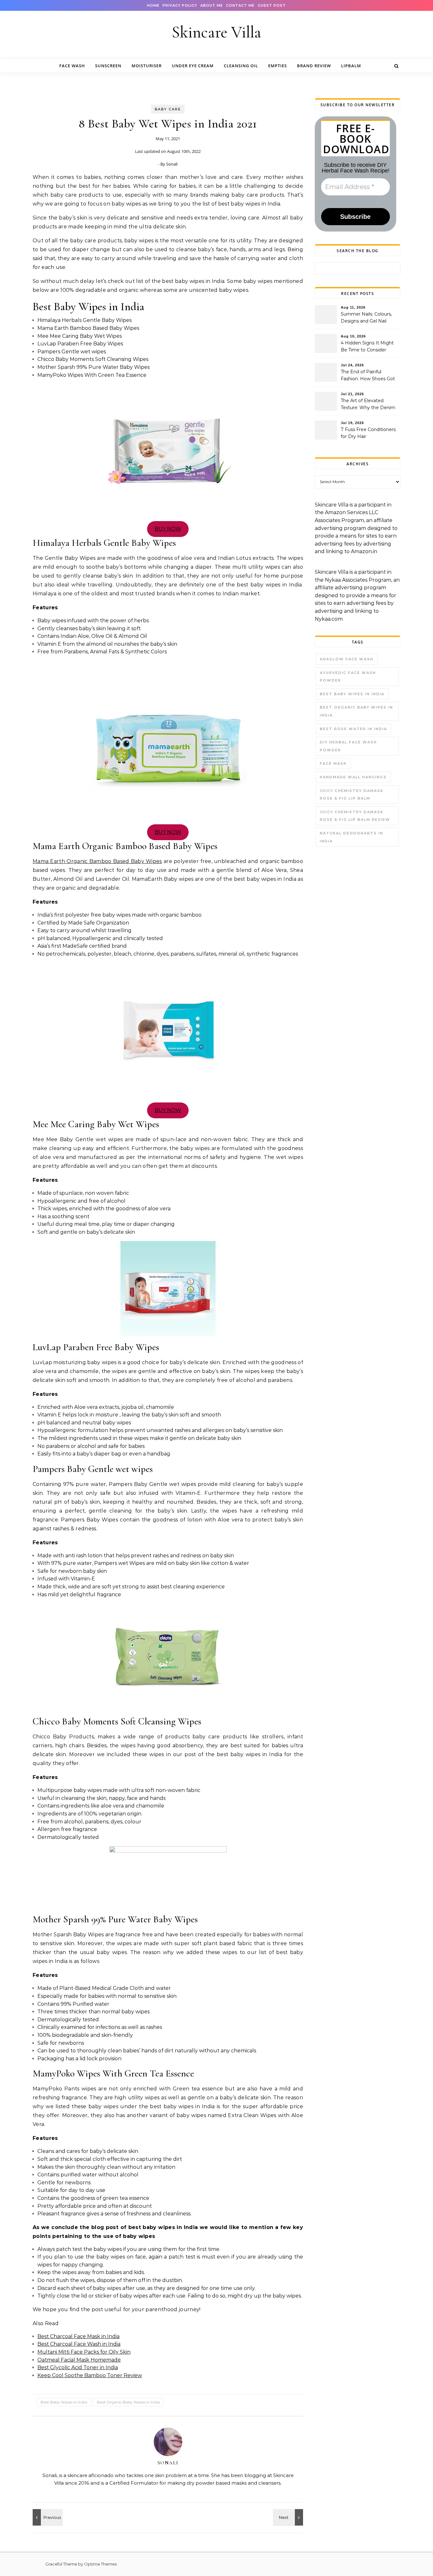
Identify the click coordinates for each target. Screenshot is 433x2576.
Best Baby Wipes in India (64, 2402)
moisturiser (147, 66)
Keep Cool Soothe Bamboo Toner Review (90, 2375)
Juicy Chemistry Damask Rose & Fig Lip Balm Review (355, 816)
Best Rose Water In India (353, 729)
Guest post (272, 5)
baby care (168, 109)
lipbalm (351, 66)
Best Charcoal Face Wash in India (79, 2344)
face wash (72, 66)
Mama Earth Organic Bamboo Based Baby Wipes (97, 861)
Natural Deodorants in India (352, 837)
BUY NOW (168, 529)
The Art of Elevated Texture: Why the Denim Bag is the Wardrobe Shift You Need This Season (369, 405)
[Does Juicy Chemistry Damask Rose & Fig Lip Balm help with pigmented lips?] (47, 2517)
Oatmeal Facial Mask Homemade (79, 2360)
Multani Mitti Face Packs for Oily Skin (84, 2352)
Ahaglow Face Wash (347, 659)
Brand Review (314, 66)
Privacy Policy (180, 5)
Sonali (172, 164)
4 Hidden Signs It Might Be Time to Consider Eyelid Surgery (367, 347)
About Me (212, 5)
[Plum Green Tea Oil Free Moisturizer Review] (289, 2517)
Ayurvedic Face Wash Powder (348, 677)
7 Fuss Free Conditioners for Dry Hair (368, 433)
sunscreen (108, 66)
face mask (333, 763)
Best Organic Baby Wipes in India (128, 2402)
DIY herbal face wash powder (348, 746)
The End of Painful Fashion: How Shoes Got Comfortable (368, 376)
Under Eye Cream (193, 66)
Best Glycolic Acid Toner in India (78, 2367)
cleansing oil (241, 66)
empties (278, 66)
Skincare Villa (217, 32)
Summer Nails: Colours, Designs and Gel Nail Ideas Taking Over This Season (366, 318)
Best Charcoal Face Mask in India (78, 2336)
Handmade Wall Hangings (353, 777)
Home (153, 5)
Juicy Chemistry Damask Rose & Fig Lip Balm (352, 795)
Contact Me (240, 5)
